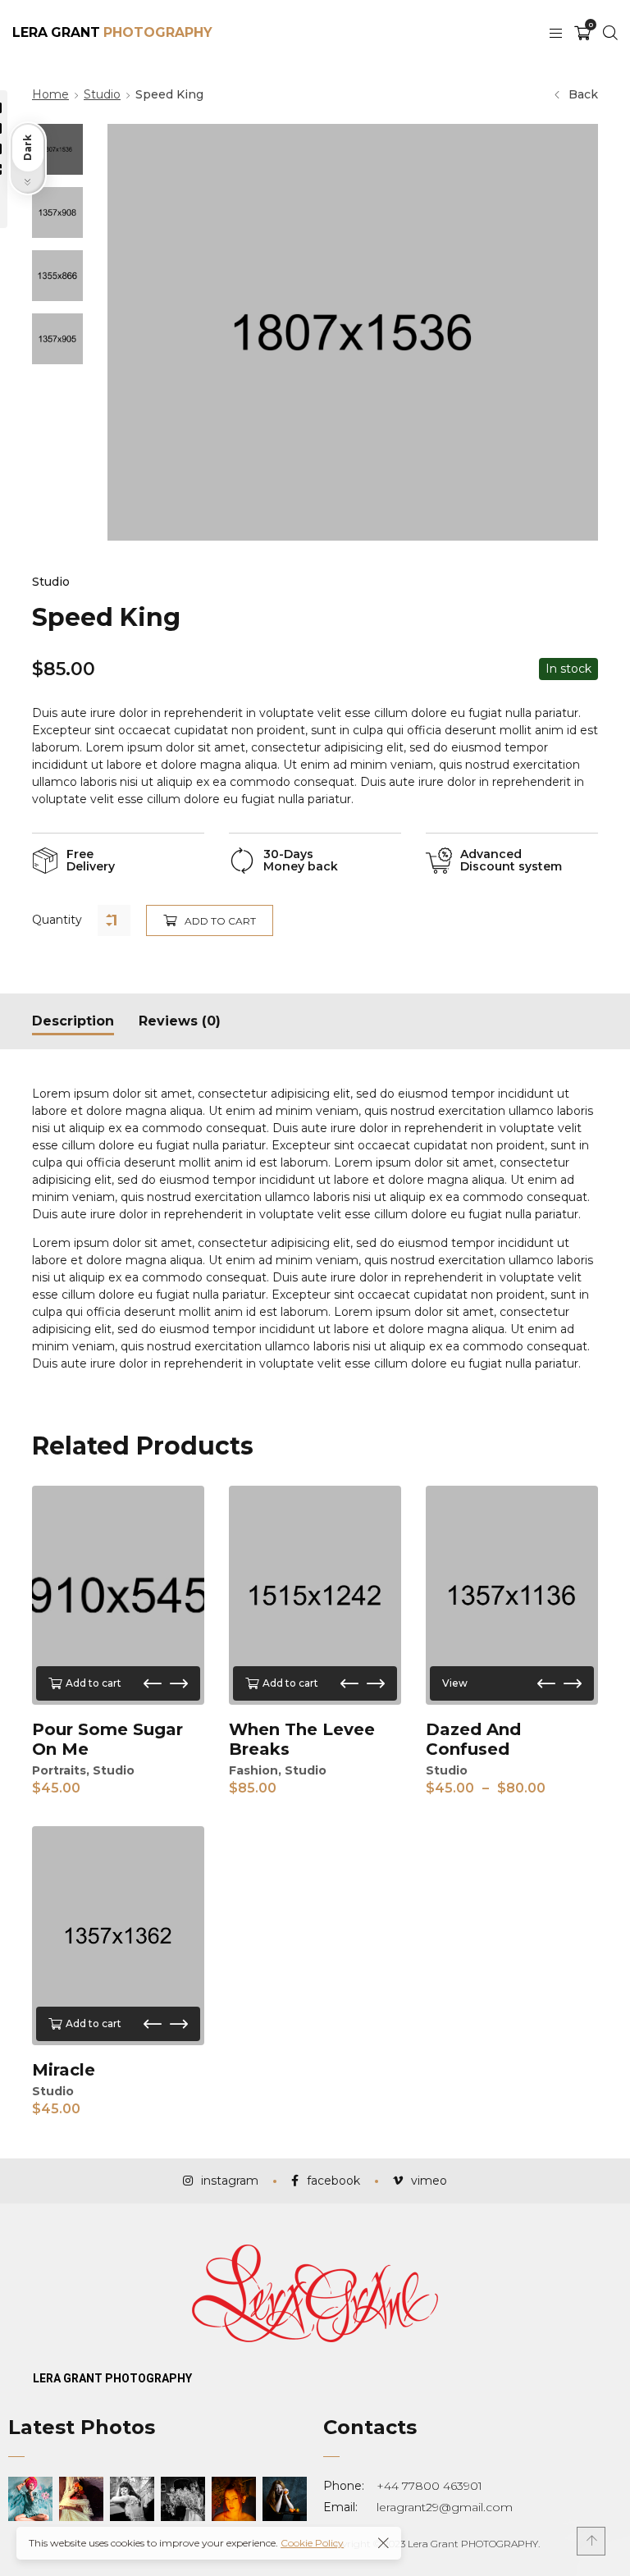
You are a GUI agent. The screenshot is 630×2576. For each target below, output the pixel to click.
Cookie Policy (312, 2543)
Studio (102, 94)
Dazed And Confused (473, 1739)
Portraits (59, 1770)
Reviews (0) (180, 1021)
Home (50, 94)
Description (73, 1021)
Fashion (253, 1770)
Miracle (64, 2070)
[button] (153, 1683)
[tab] (73, 1021)
